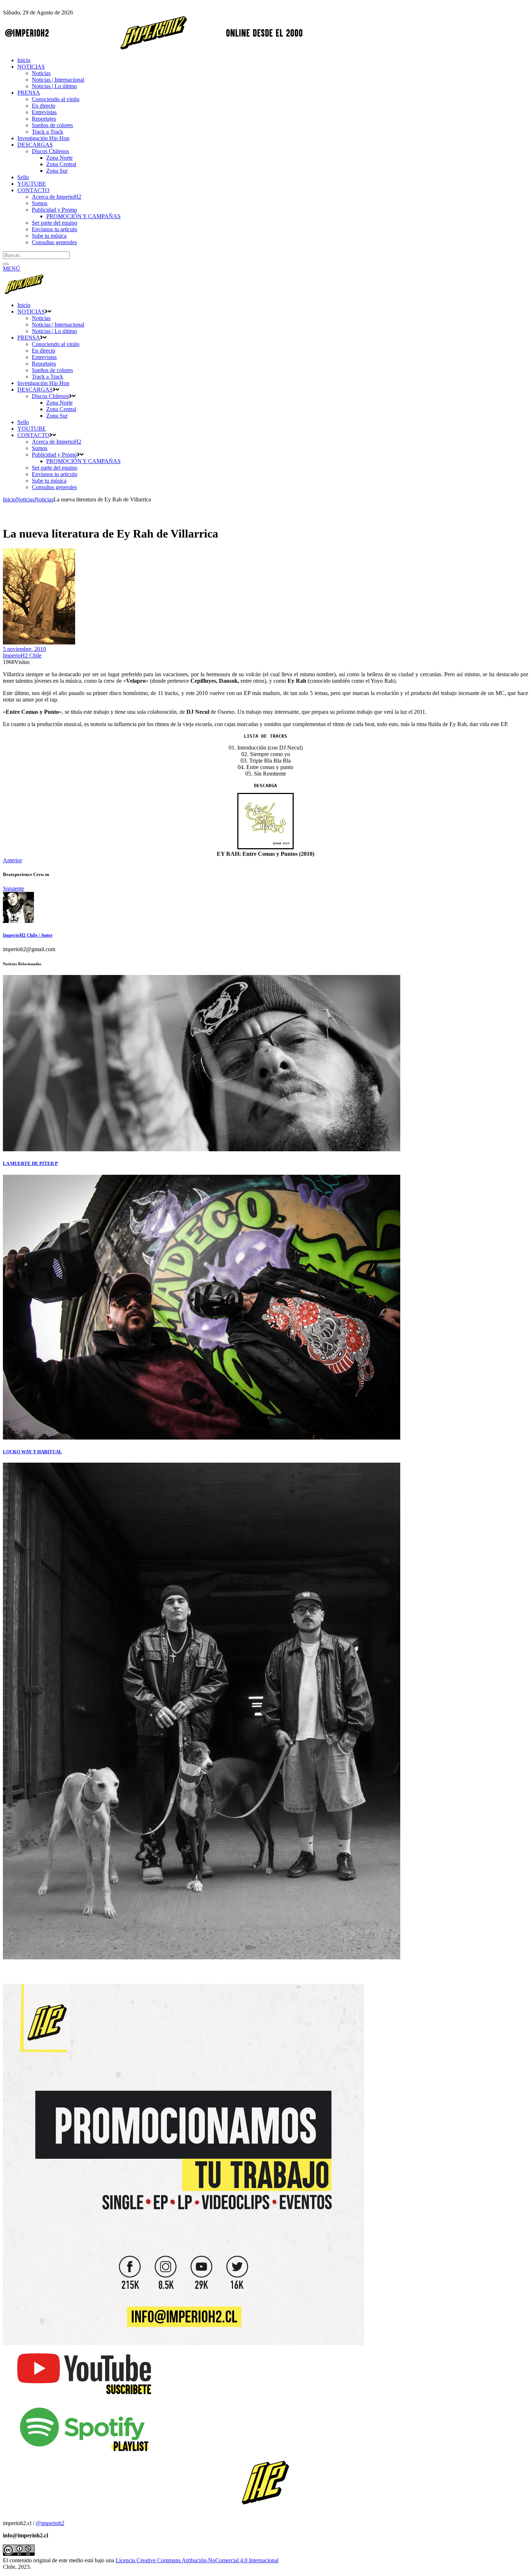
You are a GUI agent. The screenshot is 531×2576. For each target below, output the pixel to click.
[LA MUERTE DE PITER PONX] (202, 1149)
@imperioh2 (50, 2523)
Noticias (25, 499)
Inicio (9, 499)
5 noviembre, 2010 (24, 649)
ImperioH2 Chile (22, 655)
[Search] (6, 264)
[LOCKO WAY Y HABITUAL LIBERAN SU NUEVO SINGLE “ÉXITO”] (202, 1438)
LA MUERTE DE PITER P (30, 1163)
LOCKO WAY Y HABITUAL (33, 1452)
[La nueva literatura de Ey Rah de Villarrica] (18, 921)
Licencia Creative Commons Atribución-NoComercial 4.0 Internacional (197, 2560)
